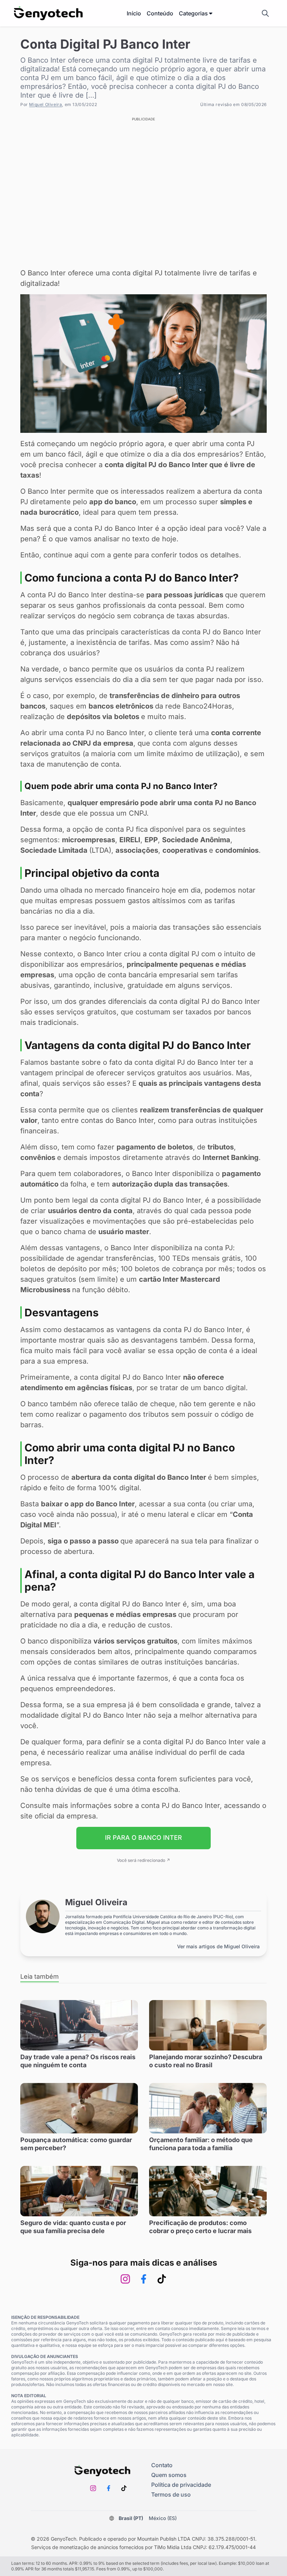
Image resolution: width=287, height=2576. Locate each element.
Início (134, 13)
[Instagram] (125, 2279)
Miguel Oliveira (45, 104)
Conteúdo (160, 13)
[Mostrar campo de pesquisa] (265, 13)
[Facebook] (143, 2279)
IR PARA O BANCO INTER (143, 1838)
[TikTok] (162, 2279)
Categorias (193, 13)
